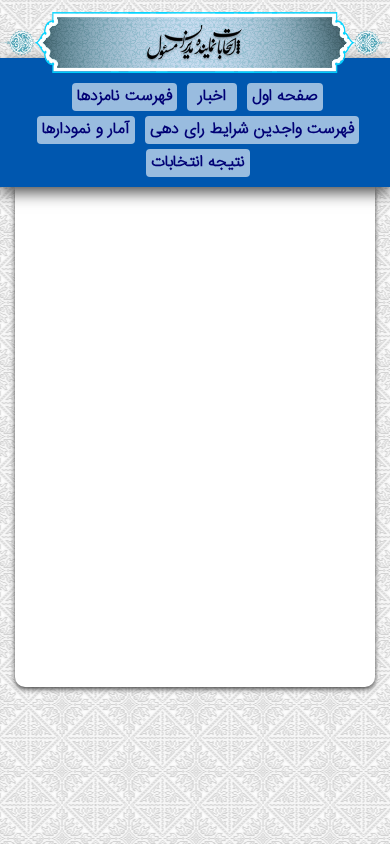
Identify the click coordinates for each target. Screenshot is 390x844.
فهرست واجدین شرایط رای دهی (252, 129)
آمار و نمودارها (86, 129)
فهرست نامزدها (124, 96)
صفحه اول (285, 96)
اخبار (212, 96)
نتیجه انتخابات (198, 162)
